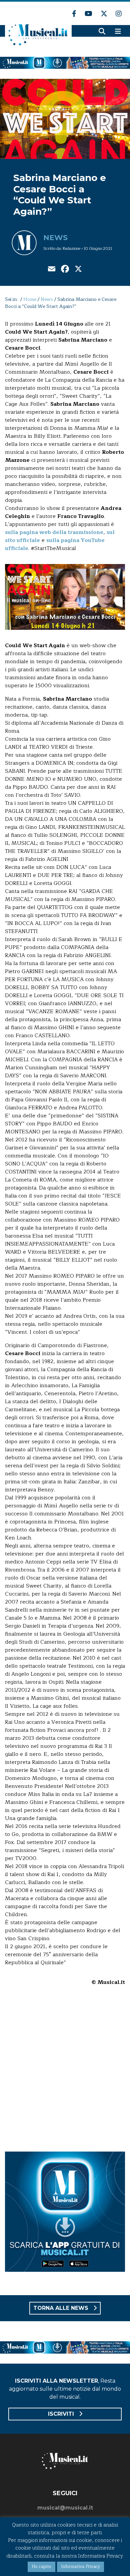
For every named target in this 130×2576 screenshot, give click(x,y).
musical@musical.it (65, 2508)
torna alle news (62, 2308)
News (55, 238)
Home (30, 299)
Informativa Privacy (80, 2567)
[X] (78, 270)
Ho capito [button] (41, 2567)
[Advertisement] (65, 2073)
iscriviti (62, 2414)
